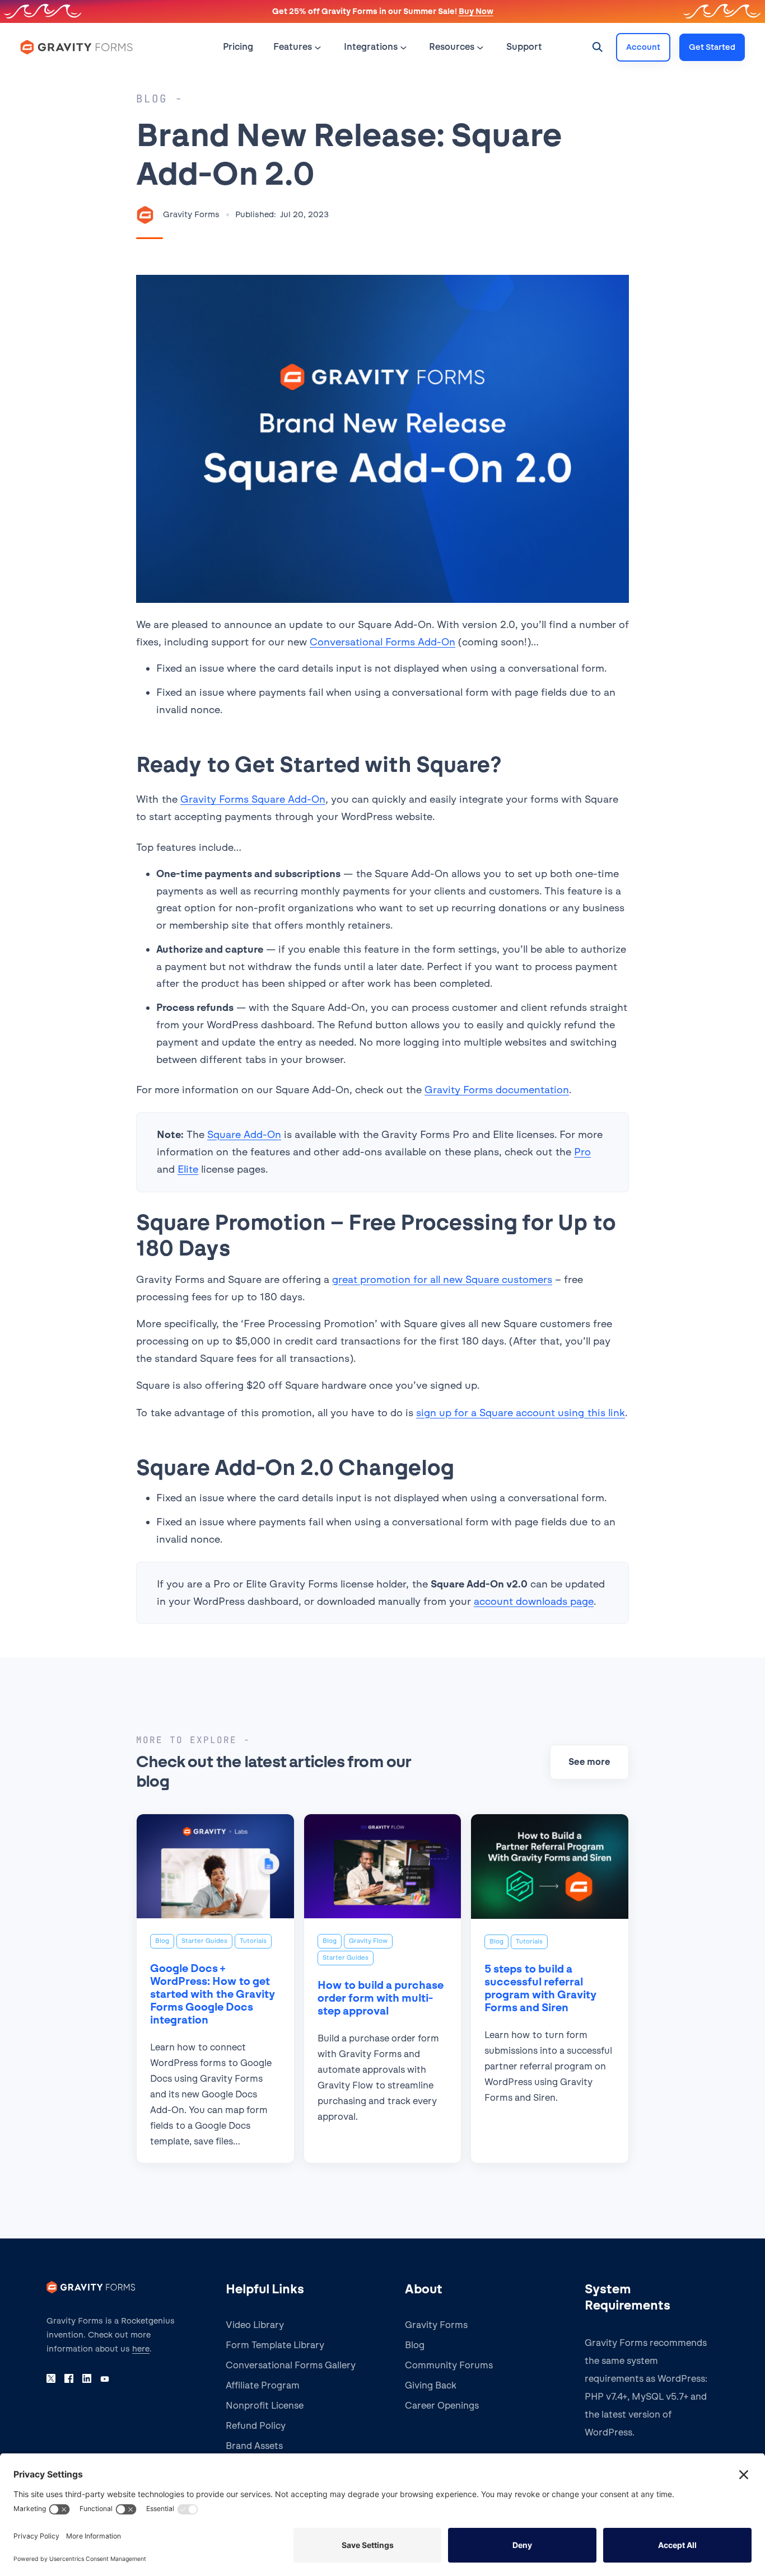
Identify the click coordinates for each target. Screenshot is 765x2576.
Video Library (255, 2325)
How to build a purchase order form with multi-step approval (381, 1998)
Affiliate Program (263, 2385)
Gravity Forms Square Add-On (253, 799)
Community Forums (449, 2365)
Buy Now (476, 11)
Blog (162, 1941)
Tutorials (253, 1941)
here (141, 2349)
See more (589, 1762)
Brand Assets (254, 2446)
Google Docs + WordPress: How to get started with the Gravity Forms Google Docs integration (213, 1994)
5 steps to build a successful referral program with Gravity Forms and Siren (540, 1988)
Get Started (712, 47)
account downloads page (534, 1601)
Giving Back (431, 2385)
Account (643, 47)
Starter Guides (204, 1941)
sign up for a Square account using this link (521, 1413)
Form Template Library (275, 2345)
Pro (582, 1152)
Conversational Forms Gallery (291, 2365)
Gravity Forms (436, 2325)
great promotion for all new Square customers (442, 1279)
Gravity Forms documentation (497, 1090)
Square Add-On (244, 1134)
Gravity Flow (368, 1941)
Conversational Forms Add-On (382, 642)
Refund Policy (256, 2426)
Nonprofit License (265, 2406)
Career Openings (442, 2406)
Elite (188, 1169)
